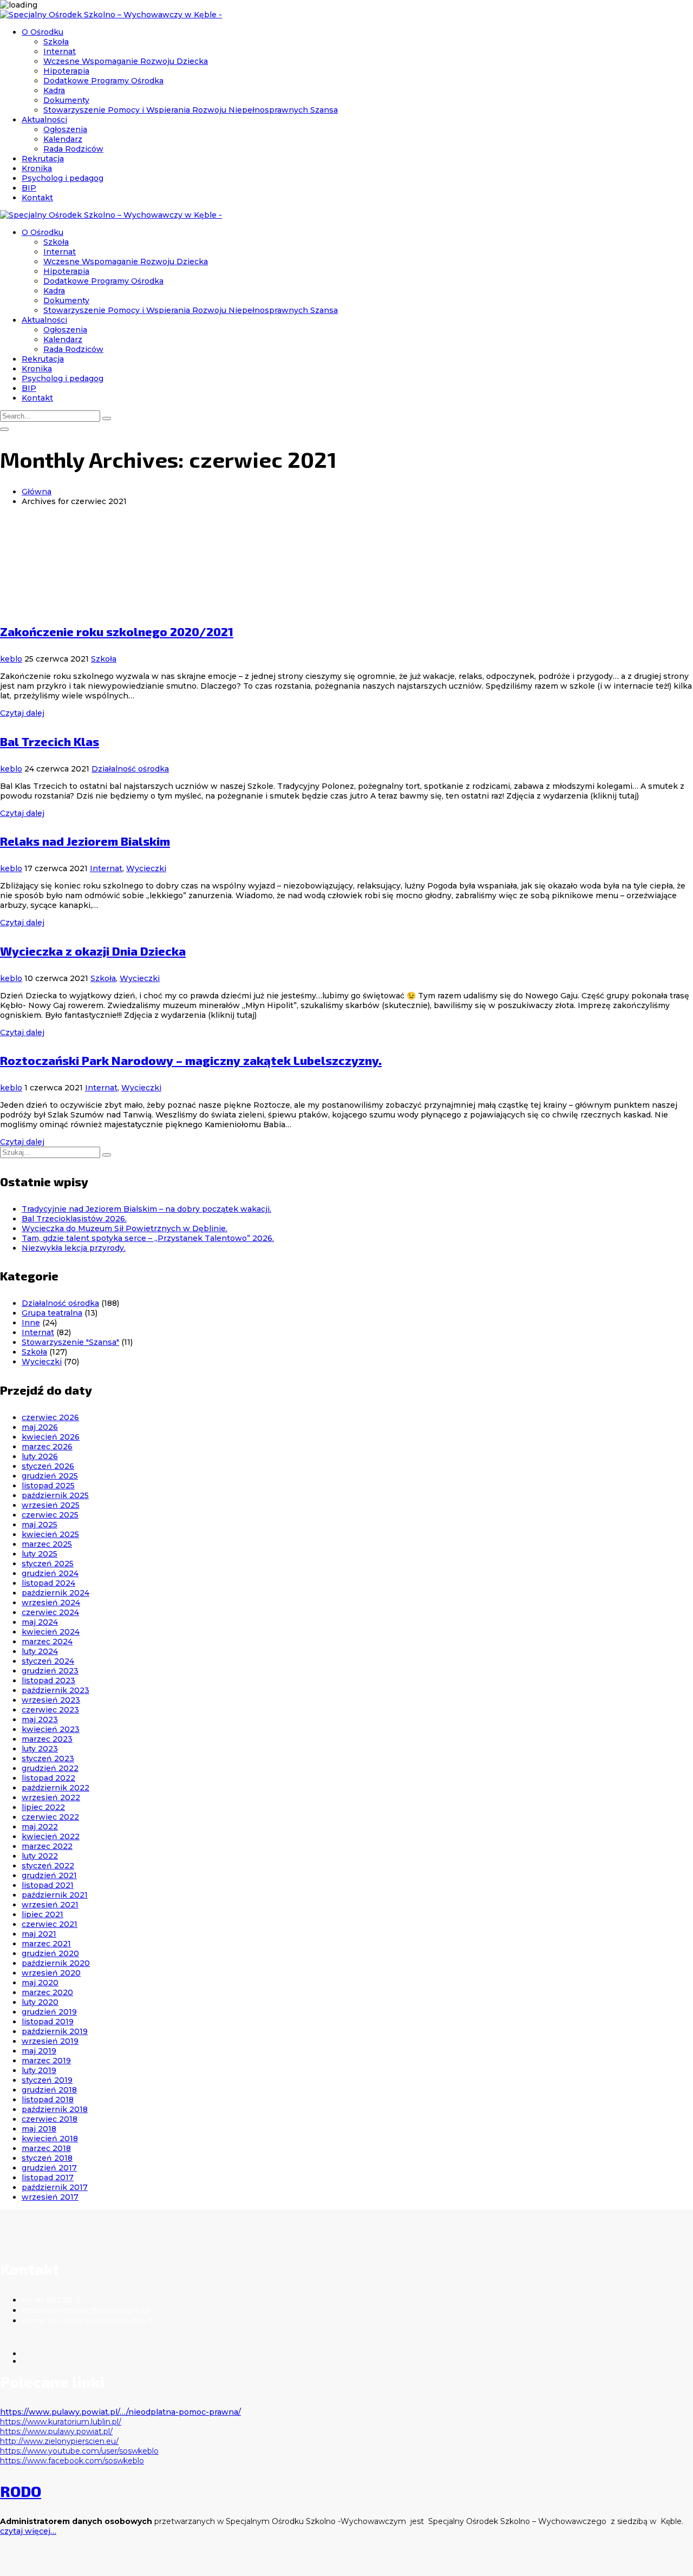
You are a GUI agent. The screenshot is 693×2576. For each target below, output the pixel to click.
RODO (21, 2491)
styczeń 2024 (48, 1661)
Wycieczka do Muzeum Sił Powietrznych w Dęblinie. (125, 1228)
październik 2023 (55, 1690)
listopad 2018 (48, 2100)
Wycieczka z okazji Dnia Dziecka (93, 951)
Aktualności (44, 120)
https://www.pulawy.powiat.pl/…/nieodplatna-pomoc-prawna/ (120, 2412)
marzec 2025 (47, 1544)
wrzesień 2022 (51, 1797)
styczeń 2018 (47, 2158)
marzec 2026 (47, 1447)
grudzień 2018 (49, 2090)
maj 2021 (39, 1934)
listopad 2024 (48, 1583)
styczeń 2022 (48, 1866)
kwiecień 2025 (50, 1534)
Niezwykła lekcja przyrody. (74, 1248)
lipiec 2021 (43, 1914)
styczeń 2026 (48, 1466)
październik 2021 (55, 1895)
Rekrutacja (43, 159)
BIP (29, 188)
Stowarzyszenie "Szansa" (70, 1342)
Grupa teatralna (52, 1313)
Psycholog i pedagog (63, 178)
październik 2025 (55, 1495)
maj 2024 (40, 1622)
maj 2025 (40, 1525)
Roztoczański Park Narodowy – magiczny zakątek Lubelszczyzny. (191, 1060)
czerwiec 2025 (50, 1515)
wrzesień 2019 (50, 2041)
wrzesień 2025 (51, 1505)
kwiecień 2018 (50, 2139)
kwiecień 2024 (51, 1632)
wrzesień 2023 (51, 1700)
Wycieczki (146, 868)
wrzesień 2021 (50, 1905)
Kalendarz (63, 139)
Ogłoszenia (65, 129)
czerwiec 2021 (50, 1924)
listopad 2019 (48, 2022)
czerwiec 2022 (50, 1817)
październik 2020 (56, 1963)
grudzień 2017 (49, 2168)
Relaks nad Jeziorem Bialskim (85, 841)
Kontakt (37, 198)
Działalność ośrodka (130, 769)
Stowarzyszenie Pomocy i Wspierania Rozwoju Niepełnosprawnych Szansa (191, 110)
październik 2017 (55, 2187)
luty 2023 (40, 1749)
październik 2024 (55, 1593)
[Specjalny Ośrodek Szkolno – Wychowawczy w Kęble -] (111, 15)
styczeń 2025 (48, 1564)
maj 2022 (40, 1827)
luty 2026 (40, 1456)
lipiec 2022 (43, 1807)
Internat (60, 51)
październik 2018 (55, 2109)
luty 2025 (40, 1554)
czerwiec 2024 (50, 1612)
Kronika (37, 168)
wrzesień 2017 (50, 2197)
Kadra (54, 90)
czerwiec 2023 (50, 1710)
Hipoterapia (66, 71)
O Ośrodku (43, 32)
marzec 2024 (47, 1642)
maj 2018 (39, 2129)
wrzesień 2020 (51, 1973)
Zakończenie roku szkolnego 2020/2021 (117, 631)
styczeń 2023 (48, 1758)
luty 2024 (40, 1651)
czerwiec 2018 (50, 2119)
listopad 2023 (48, 1681)
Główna (37, 492)
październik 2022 (55, 1788)
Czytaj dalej (22, 713)
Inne (31, 1323)
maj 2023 (40, 1719)
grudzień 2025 (50, 1476)
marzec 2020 (47, 1992)
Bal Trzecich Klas (50, 741)
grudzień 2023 (50, 1671)
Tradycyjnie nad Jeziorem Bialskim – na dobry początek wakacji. (146, 1209)
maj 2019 (39, 2051)
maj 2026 (40, 1427)
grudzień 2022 (50, 1768)
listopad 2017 (48, 2178)
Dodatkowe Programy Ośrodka (103, 81)
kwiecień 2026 (51, 1437)
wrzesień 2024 (51, 1603)
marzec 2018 (46, 2148)
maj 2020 (40, 1983)
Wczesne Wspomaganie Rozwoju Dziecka (126, 61)
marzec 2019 (46, 2061)
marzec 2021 (46, 1944)
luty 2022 (40, 1856)
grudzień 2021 (49, 1875)
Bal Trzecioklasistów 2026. (74, 1219)
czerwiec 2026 (50, 1417)
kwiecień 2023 (51, 1729)
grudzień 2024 (50, 1573)
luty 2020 (40, 2002)
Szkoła (56, 42)
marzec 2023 (47, 1739)
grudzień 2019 (49, 2012)
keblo (11, 659)
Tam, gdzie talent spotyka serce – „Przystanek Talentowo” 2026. (148, 1238)
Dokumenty (66, 100)
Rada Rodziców (73, 149)
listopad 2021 (48, 1885)
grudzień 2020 (50, 1953)
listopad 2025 (48, 1486)
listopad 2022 (48, 1778)
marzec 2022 (47, 1846)
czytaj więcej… (28, 2531)
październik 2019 (55, 2031)
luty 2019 (39, 2070)
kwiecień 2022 (51, 1836)
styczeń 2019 (47, 2080)
